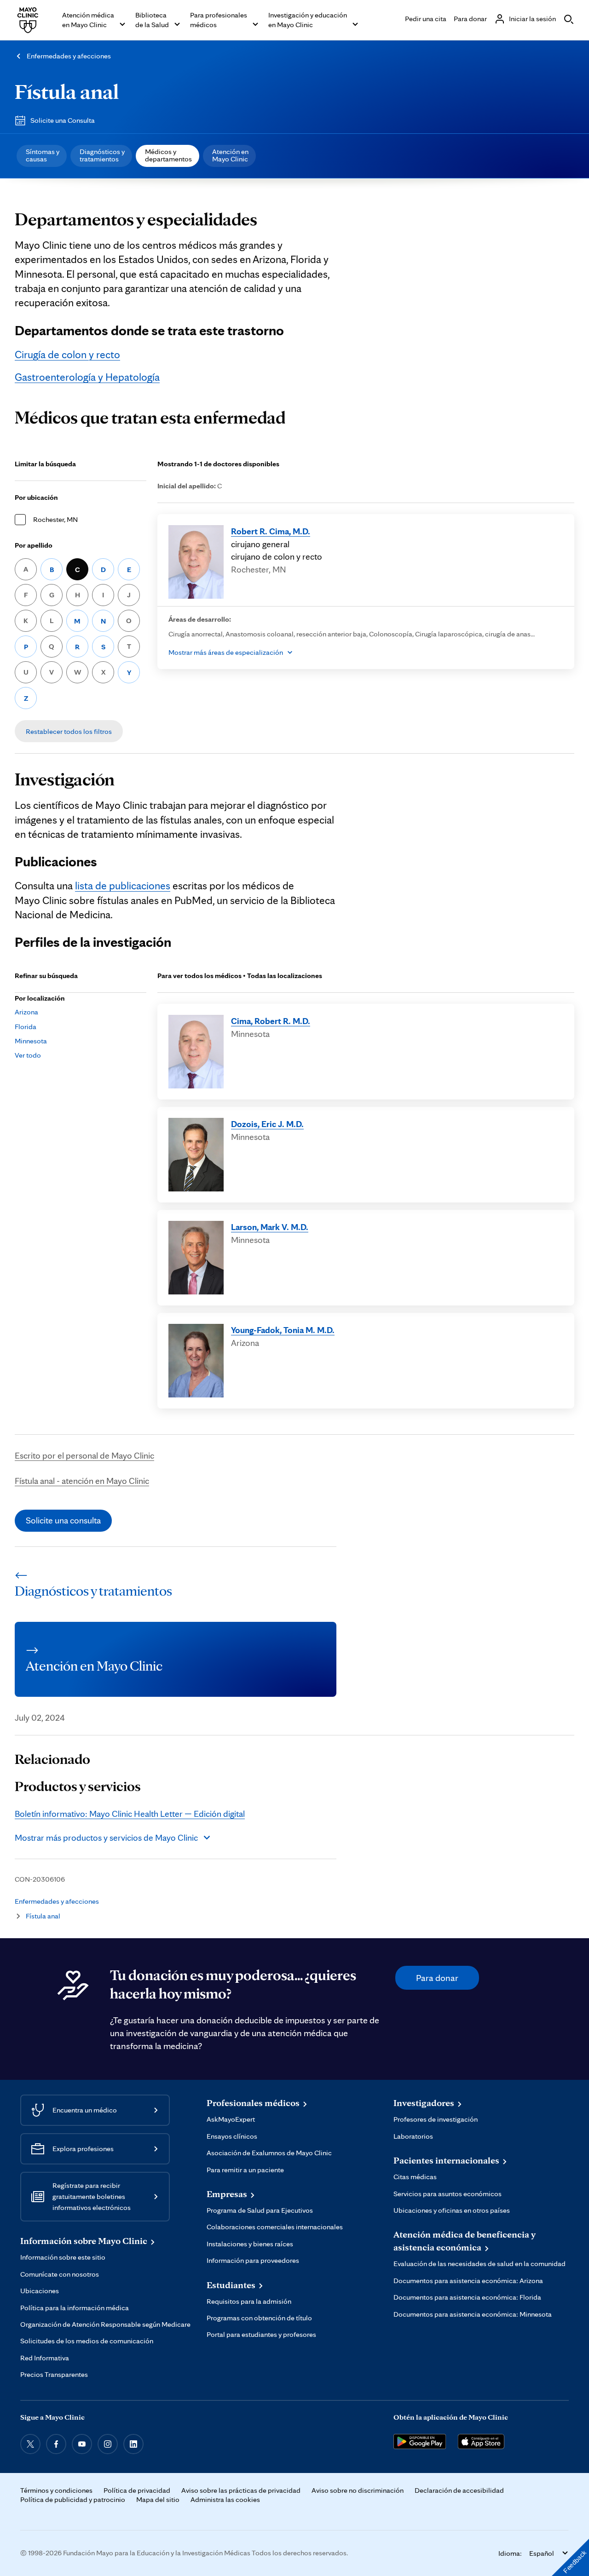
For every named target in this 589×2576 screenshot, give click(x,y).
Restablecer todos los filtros (69, 731)
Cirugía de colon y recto (67, 355)
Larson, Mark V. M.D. (270, 1227)
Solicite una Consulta (63, 120)
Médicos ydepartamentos (168, 155)
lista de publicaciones (123, 886)
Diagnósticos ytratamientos (102, 155)
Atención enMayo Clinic (230, 155)
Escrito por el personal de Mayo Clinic (84, 1455)
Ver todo (28, 1055)
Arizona (26, 1012)
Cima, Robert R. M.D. (271, 1021)
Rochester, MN (55, 519)
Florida (26, 1027)
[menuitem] (42, 156)
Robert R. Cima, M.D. (271, 531)
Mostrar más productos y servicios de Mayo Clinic (106, 1838)
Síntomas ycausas (43, 155)
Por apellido (34, 545)
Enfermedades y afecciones (69, 56)
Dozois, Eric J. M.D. (267, 1124)
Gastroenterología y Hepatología (87, 377)
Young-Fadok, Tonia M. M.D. (283, 1330)
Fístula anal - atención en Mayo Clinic (82, 1481)
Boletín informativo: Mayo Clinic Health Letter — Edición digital (130, 1814)
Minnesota (31, 1041)
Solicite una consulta (63, 1520)
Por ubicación (36, 497)
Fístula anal (67, 91)
